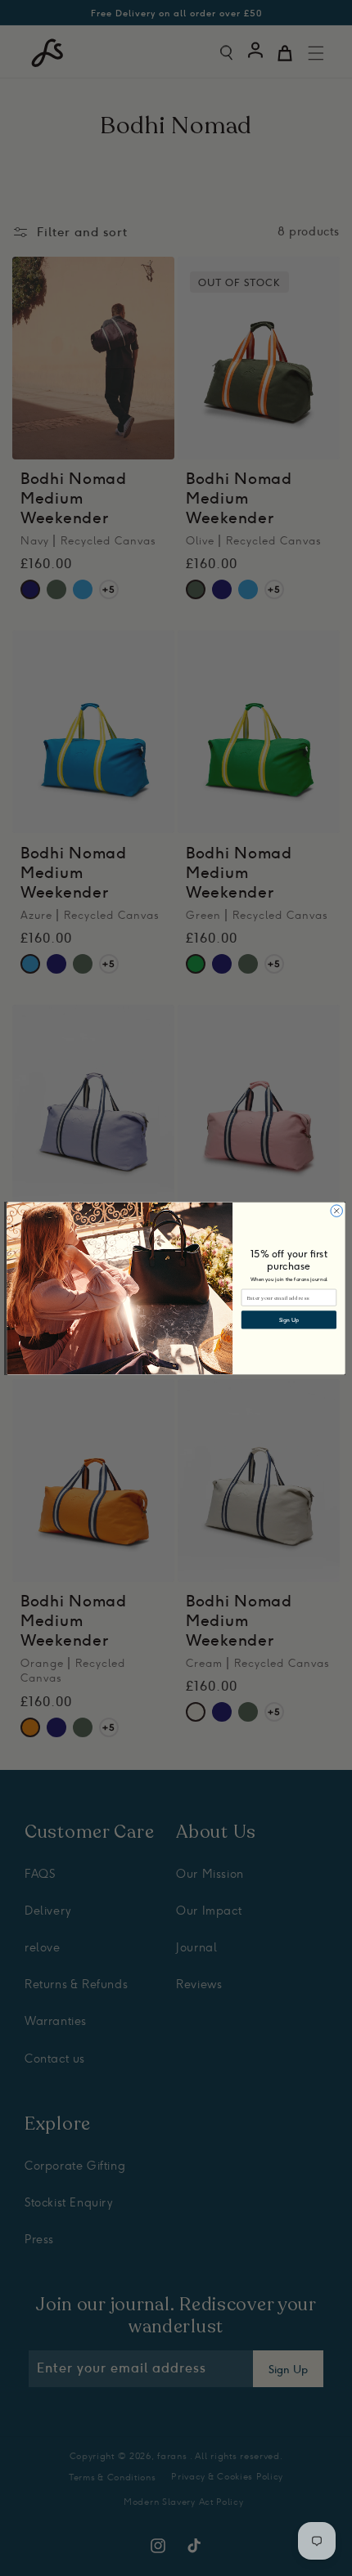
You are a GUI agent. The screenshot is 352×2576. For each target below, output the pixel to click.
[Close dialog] (336, 1210)
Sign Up (289, 1319)
